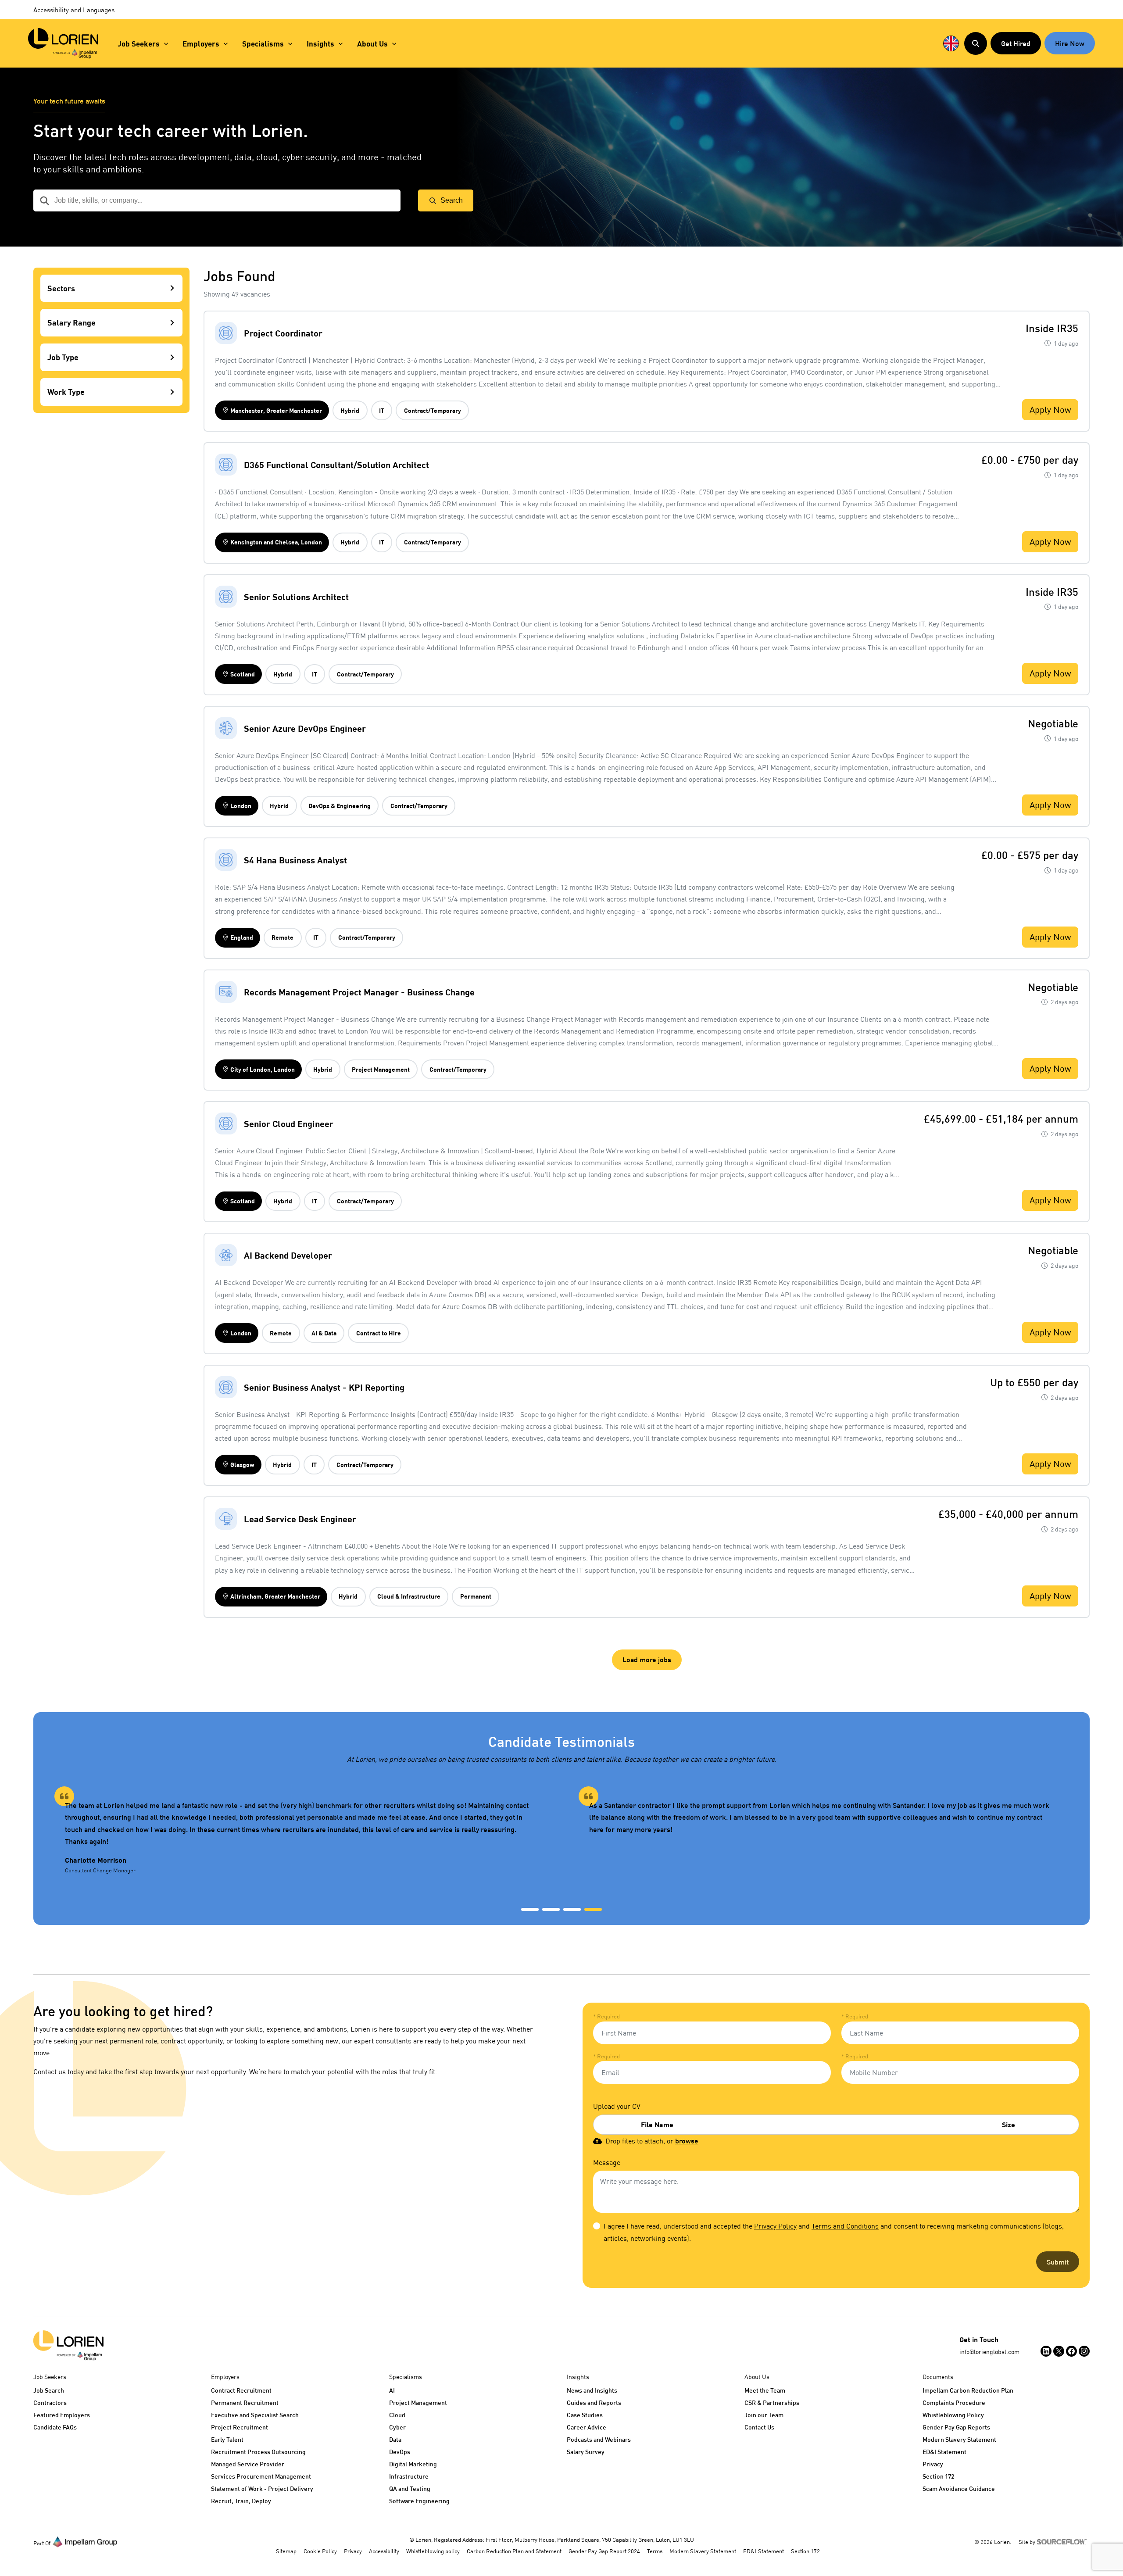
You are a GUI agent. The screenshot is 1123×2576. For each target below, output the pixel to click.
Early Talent (227, 2439)
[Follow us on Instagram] (1084, 2351)
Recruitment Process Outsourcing (258, 2452)
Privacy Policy (775, 2226)
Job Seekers (139, 44)
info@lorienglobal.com (989, 2352)
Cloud (397, 2415)
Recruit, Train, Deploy (241, 2501)
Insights (320, 44)
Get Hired (1016, 43)
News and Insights (592, 2390)
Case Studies (585, 2415)
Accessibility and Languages (74, 10)
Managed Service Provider (248, 2464)
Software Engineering (419, 2501)
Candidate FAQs (55, 2427)
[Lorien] (63, 43)
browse (687, 2141)
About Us (372, 44)
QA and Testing (410, 2488)
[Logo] (68, 2346)
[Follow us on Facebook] (1071, 2351)
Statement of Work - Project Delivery (262, 2488)
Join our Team (764, 2415)
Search (452, 200)
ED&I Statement (944, 2452)
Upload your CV (617, 2106)
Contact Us (759, 2427)
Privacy (933, 2464)
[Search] (976, 43)
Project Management (418, 2402)
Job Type (63, 358)
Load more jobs (647, 1659)
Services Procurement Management (261, 2476)
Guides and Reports (594, 2402)
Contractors (50, 2402)
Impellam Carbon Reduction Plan (968, 2390)
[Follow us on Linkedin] (1046, 2351)
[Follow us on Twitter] (1059, 2351)
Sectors (61, 288)
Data (395, 2439)
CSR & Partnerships (772, 2402)
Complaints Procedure (954, 2402)
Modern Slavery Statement (959, 2439)
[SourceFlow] (1063, 2541)
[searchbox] (217, 200)
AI (392, 2390)
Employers (201, 44)
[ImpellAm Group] (85, 2541)
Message (607, 2162)
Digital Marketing (413, 2464)
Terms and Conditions (845, 2226)
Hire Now (1070, 43)
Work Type (66, 392)
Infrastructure (409, 2476)
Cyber (397, 2427)
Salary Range (72, 323)
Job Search (49, 2390)
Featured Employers (62, 2415)
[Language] (951, 43)
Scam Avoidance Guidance (959, 2488)
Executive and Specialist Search (255, 2415)
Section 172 (938, 2476)
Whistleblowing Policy (953, 2415)
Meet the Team (765, 2390)
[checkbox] (597, 2226)
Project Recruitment (240, 2427)
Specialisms (263, 44)
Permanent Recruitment (245, 2402)
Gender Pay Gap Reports (956, 2427)
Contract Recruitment (241, 2390)
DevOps (400, 2452)
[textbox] (712, 2033)
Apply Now (1050, 410)
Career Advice (587, 2427)
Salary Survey (586, 2452)
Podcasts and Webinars (599, 2439)
